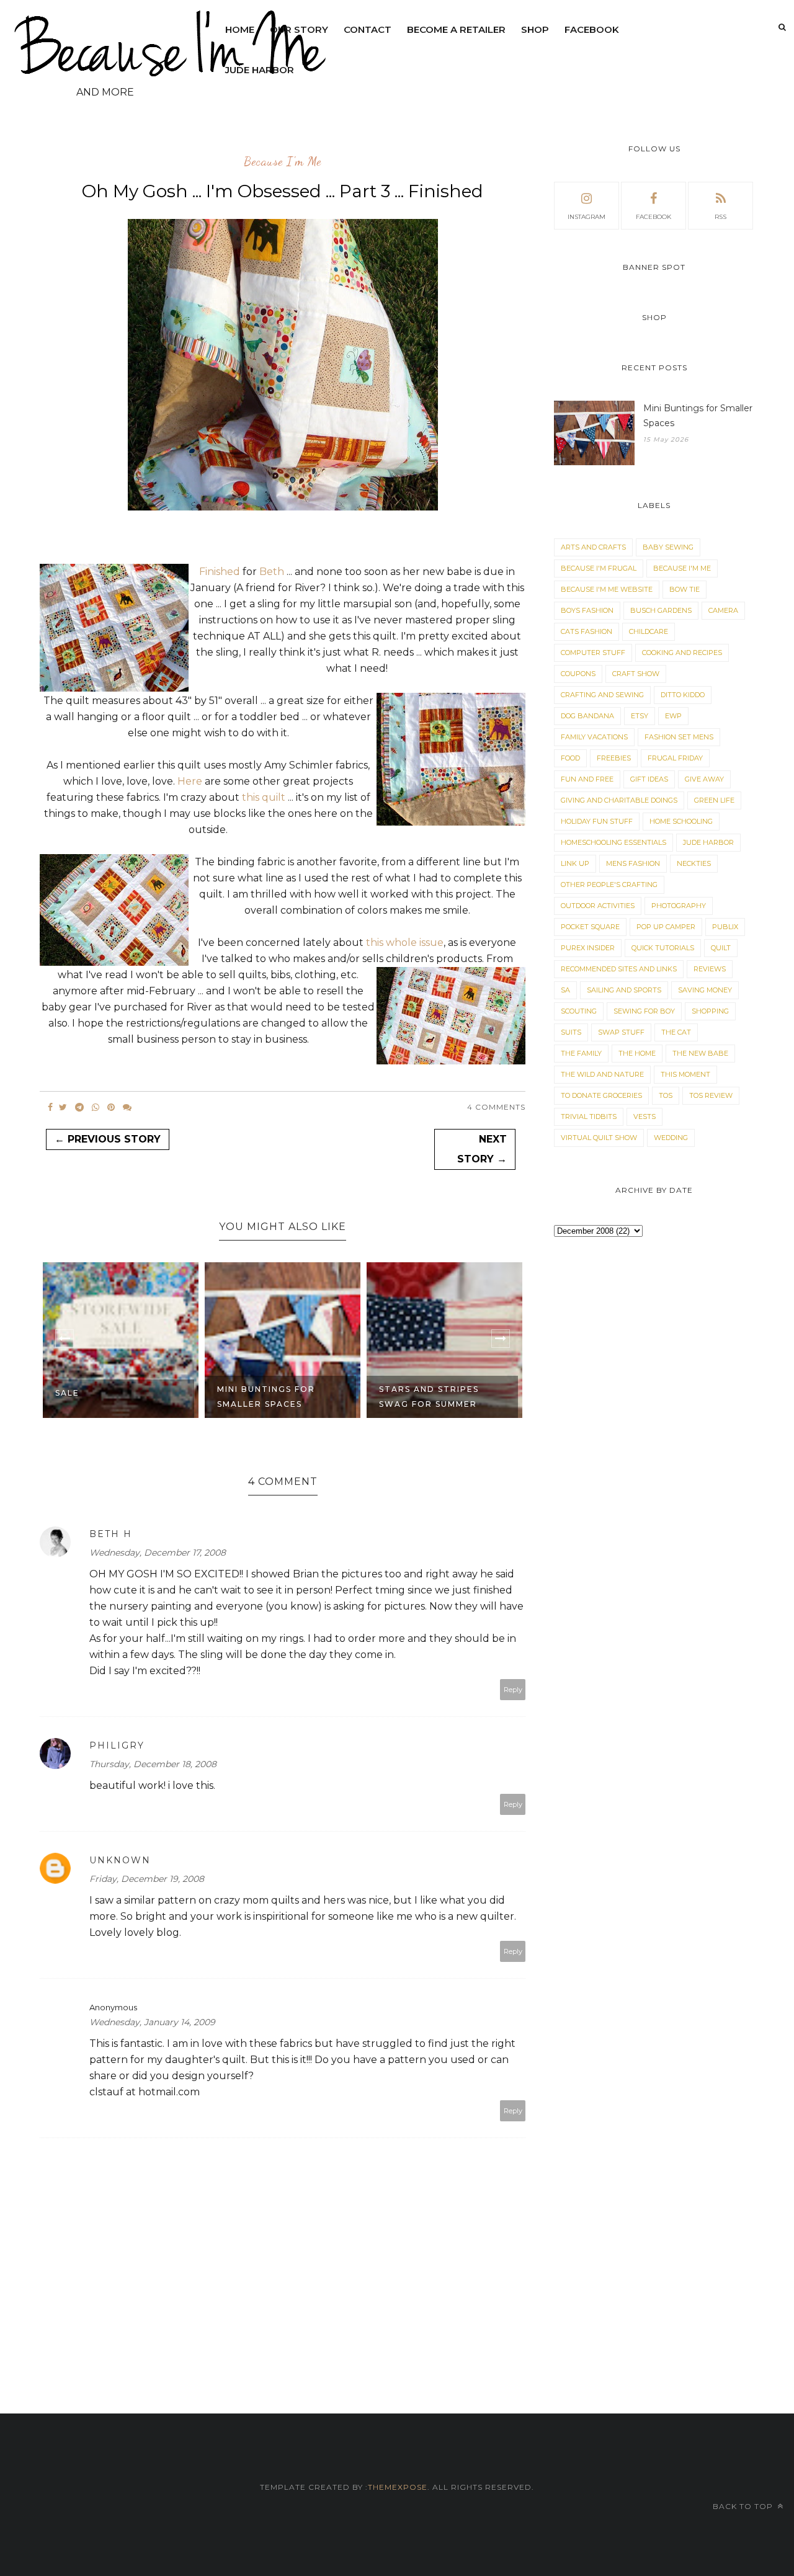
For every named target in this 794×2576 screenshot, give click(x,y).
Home (240, 29)
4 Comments (496, 1107)
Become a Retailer (456, 29)
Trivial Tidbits (589, 1116)
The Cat (676, 1032)
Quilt (721, 948)
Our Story (299, 29)
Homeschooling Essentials (613, 842)
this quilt (265, 797)
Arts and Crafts (593, 547)
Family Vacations (594, 737)
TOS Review (711, 1095)
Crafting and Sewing (602, 695)
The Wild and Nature (602, 1074)
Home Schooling (681, 821)
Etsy (640, 716)
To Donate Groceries (601, 1095)
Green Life (714, 800)
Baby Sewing (668, 547)
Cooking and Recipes (682, 653)
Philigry (117, 1745)
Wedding (671, 1138)
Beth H (111, 1534)
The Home (637, 1053)
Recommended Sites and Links (619, 969)
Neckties (694, 863)
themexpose (398, 2487)
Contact (368, 29)
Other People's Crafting (609, 885)
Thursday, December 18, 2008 (153, 1764)
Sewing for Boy (644, 1011)
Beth (272, 572)
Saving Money (705, 990)
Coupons (578, 674)
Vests (645, 1116)
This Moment (685, 1074)
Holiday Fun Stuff (597, 821)
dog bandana (587, 716)
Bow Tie (685, 589)
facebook (653, 217)
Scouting (579, 1011)
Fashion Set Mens (679, 737)
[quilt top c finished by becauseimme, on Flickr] (283, 507)
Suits (571, 1032)
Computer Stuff (593, 653)
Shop (535, 29)
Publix (725, 927)
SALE (67, 1393)
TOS (666, 1095)
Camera (723, 610)
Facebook (592, 29)
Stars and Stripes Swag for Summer (429, 1397)
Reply (513, 1690)
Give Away (704, 779)
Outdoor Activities (598, 906)
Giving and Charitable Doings (619, 800)
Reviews (710, 969)
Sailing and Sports (624, 990)
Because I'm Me (283, 162)
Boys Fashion (587, 610)
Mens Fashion (633, 863)
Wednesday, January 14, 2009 (152, 2022)
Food (570, 758)
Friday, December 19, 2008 (147, 1879)
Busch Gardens (661, 610)
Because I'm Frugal (599, 568)
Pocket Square (590, 927)
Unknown (120, 1860)
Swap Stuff (621, 1032)
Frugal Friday (675, 758)
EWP (673, 716)
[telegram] (79, 1107)
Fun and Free (587, 779)
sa (565, 990)
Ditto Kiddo (683, 695)
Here (190, 781)
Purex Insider (588, 948)
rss (720, 217)
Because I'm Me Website (607, 589)
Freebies (614, 758)
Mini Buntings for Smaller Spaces (266, 1397)
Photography (679, 906)
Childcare (649, 631)
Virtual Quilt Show (599, 1138)
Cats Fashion (587, 631)
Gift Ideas (649, 779)
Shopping (710, 1011)
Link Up (575, 863)
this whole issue (405, 943)
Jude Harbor (260, 70)
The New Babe (700, 1053)
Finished (220, 572)
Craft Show (636, 674)
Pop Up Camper (666, 927)
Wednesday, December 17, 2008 (158, 1553)
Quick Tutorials (663, 948)
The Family (581, 1053)
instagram (587, 217)
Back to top (744, 2506)
